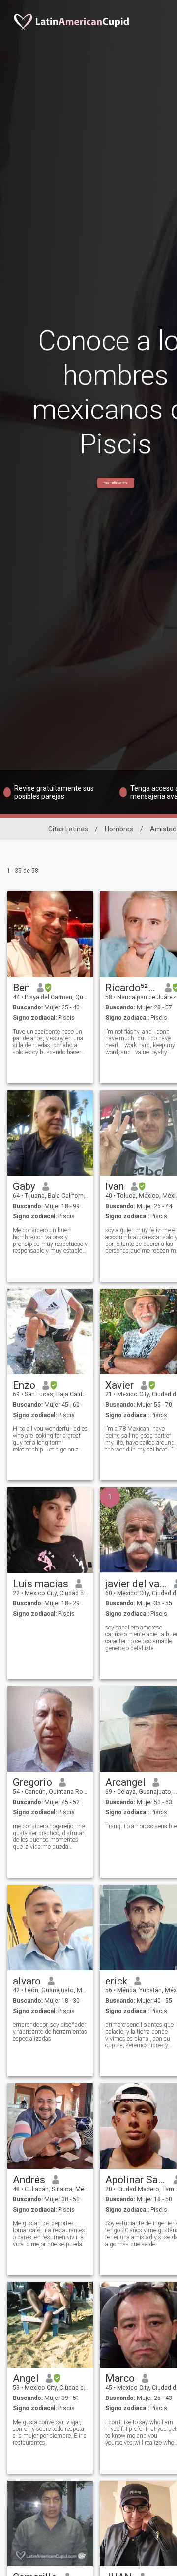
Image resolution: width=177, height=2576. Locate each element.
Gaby (24, 1186)
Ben (21, 988)
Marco (120, 2378)
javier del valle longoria (136, 1584)
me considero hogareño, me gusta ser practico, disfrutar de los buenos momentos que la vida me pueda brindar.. (49, 1836)
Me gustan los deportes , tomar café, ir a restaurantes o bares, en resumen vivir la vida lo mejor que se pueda (49, 2234)
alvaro (27, 1981)
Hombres (119, 829)
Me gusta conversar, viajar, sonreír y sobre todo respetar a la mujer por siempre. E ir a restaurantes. (50, 2432)
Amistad (163, 829)
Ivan (115, 1186)
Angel (26, 2378)
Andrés (29, 2180)
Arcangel (125, 1782)
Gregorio (32, 1782)
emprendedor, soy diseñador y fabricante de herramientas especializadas (50, 2032)
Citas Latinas (68, 829)
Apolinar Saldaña (136, 2180)
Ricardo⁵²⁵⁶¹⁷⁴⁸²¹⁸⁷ (132, 988)
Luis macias (41, 1584)
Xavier (119, 1385)
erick (116, 1981)
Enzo (24, 1385)
